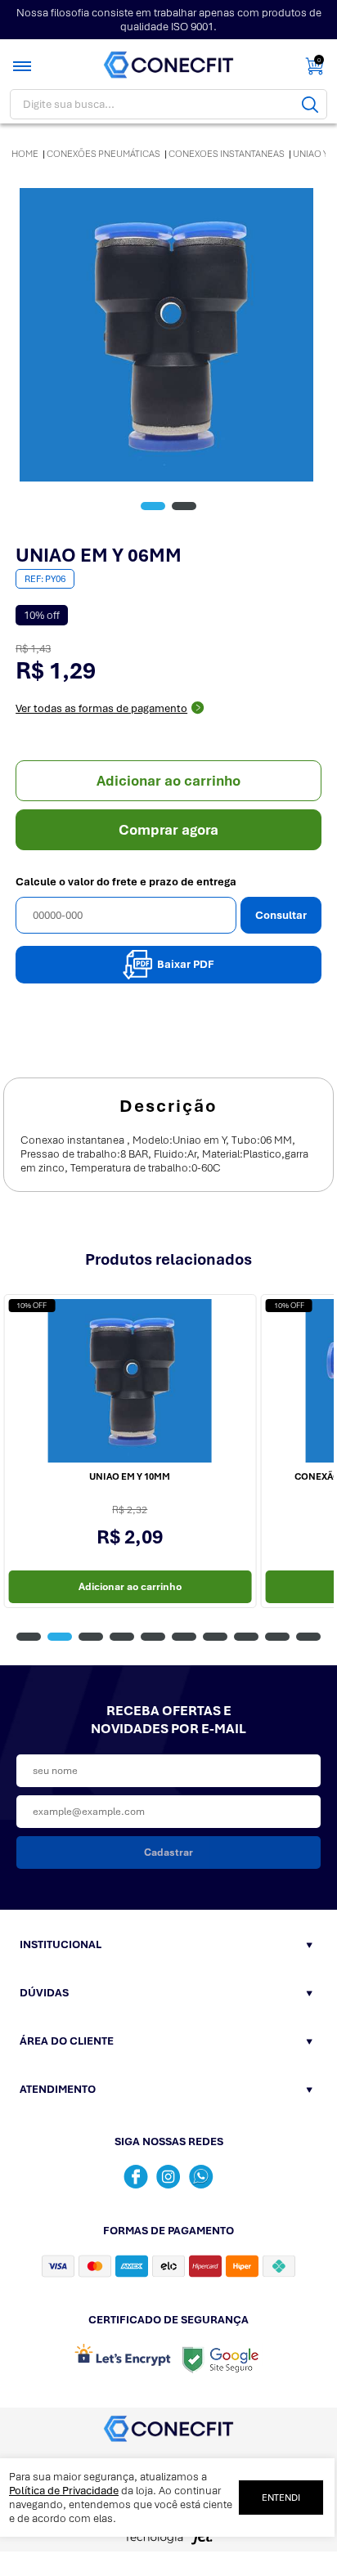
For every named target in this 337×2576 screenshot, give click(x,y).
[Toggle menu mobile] (24, 66)
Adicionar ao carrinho (168, 781)
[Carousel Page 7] (215, 1637)
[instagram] (168, 2177)
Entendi (281, 2498)
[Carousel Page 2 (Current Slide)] (60, 1637)
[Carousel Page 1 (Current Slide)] (153, 506)
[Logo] (168, 65)
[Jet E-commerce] (168, 2542)
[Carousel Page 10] (308, 1637)
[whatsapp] (201, 2177)
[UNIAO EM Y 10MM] (130, 1381)
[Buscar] (310, 104)
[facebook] (136, 2177)
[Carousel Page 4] (122, 1637)
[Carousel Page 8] (246, 1637)
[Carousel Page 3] (91, 1637)
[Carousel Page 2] (184, 506)
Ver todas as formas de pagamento (101, 708)
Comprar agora (168, 830)
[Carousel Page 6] (184, 1637)
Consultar (281, 915)
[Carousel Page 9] (277, 1637)
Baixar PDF (186, 964)
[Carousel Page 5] (153, 1637)
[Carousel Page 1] (29, 1637)
